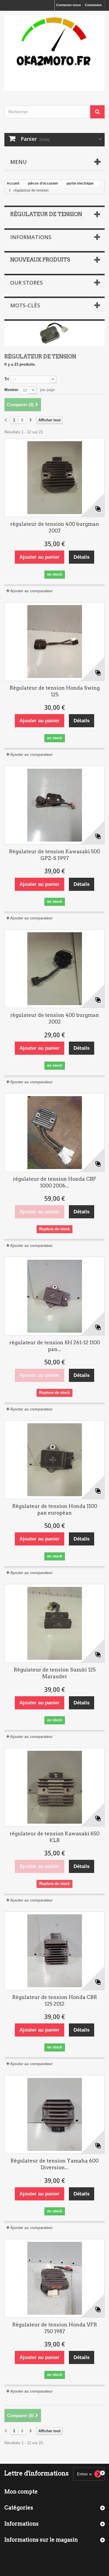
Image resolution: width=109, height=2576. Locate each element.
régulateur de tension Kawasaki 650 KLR (54, 1837)
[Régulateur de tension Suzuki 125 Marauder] (54, 1623)
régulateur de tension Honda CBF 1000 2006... (54, 1182)
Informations (31, 237)
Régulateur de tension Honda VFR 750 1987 (55, 2328)
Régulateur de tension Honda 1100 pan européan (55, 1509)
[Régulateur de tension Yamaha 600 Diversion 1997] (54, 2114)
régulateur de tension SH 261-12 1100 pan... (55, 1346)
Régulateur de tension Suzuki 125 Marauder (55, 1673)
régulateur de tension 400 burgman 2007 (55, 527)
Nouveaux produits (40, 260)
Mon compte (21, 2492)
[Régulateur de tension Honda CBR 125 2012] (54, 1951)
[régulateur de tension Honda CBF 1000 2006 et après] (54, 1133)
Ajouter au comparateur (31, 591)
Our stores (26, 283)
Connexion (93, 5)
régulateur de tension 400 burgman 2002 (55, 1018)
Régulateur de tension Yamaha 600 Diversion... (54, 2164)
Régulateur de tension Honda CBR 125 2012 (55, 2001)
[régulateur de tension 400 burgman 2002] (54, 969)
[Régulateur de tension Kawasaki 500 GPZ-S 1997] (54, 805)
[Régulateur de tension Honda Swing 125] (54, 642)
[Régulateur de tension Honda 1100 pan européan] (54, 1460)
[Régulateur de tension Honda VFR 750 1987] (54, 2278)
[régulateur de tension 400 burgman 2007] (54, 478)
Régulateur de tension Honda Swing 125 (55, 691)
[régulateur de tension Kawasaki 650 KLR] (54, 1787)
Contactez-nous (68, 5)
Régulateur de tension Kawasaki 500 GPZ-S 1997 (54, 855)
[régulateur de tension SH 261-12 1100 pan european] (54, 1296)
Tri (7, 379)
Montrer (11, 390)
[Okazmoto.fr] (54, 53)
